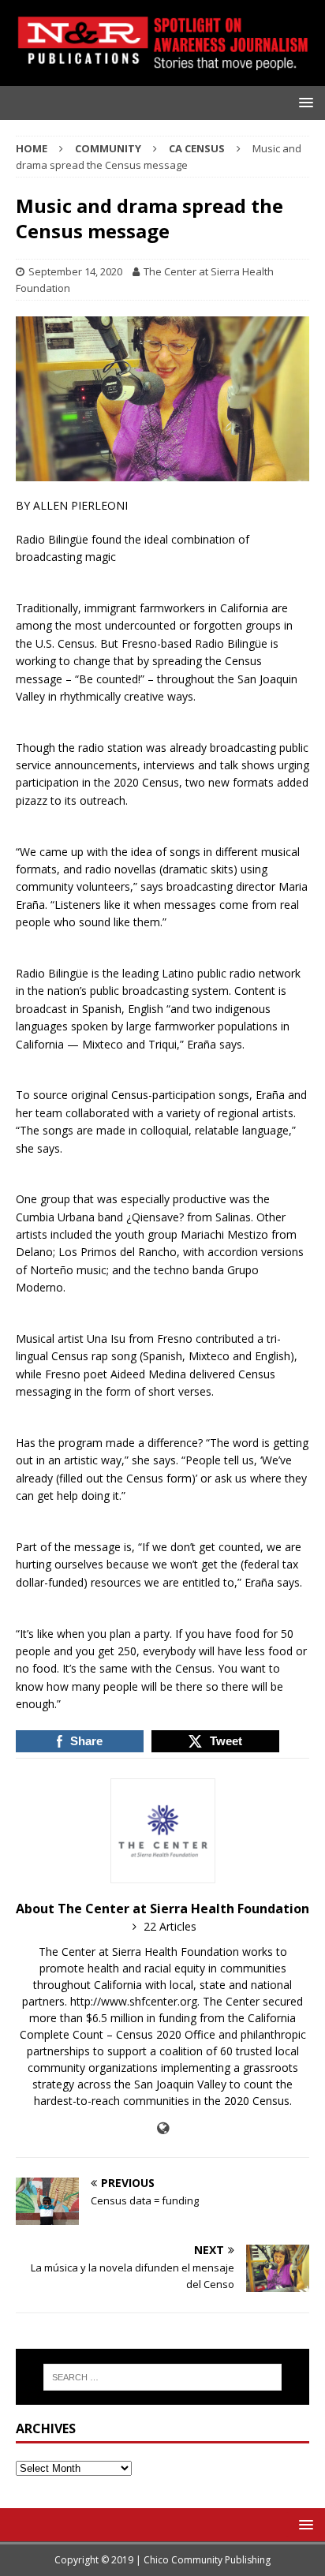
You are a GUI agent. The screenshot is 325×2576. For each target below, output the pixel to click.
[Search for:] (163, 2377)
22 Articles (170, 1926)
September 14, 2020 (75, 271)
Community (108, 148)
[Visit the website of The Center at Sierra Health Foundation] (163, 2128)
